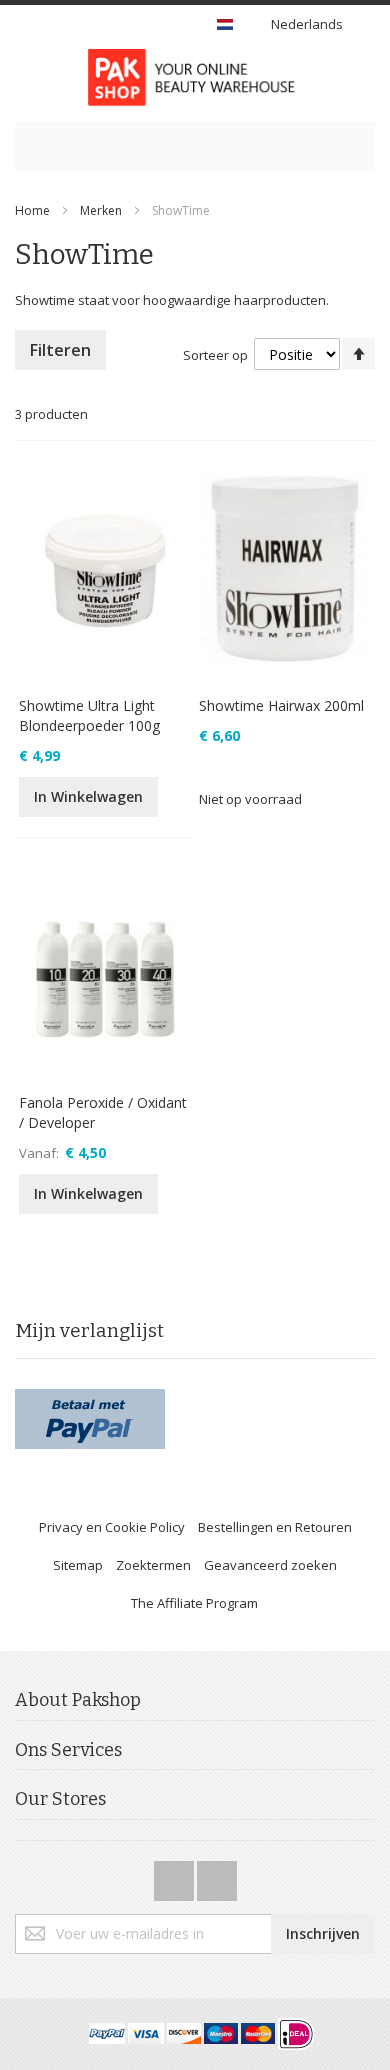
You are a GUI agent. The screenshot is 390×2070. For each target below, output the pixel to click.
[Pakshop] (195, 77)
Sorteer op (215, 355)
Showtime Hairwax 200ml (281, 705)
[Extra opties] (90, 1398)
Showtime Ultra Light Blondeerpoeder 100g (89, 715)
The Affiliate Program (194, 1603)
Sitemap (78, 1565)
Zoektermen (153, 1565)
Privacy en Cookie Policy (112, 1527)
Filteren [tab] (60, 350)
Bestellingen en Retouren (275, 1527)
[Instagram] (217, 1875)
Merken (101, 210)
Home (32, 210)
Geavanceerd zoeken (270, 1565)
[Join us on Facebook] (175, 1875)
